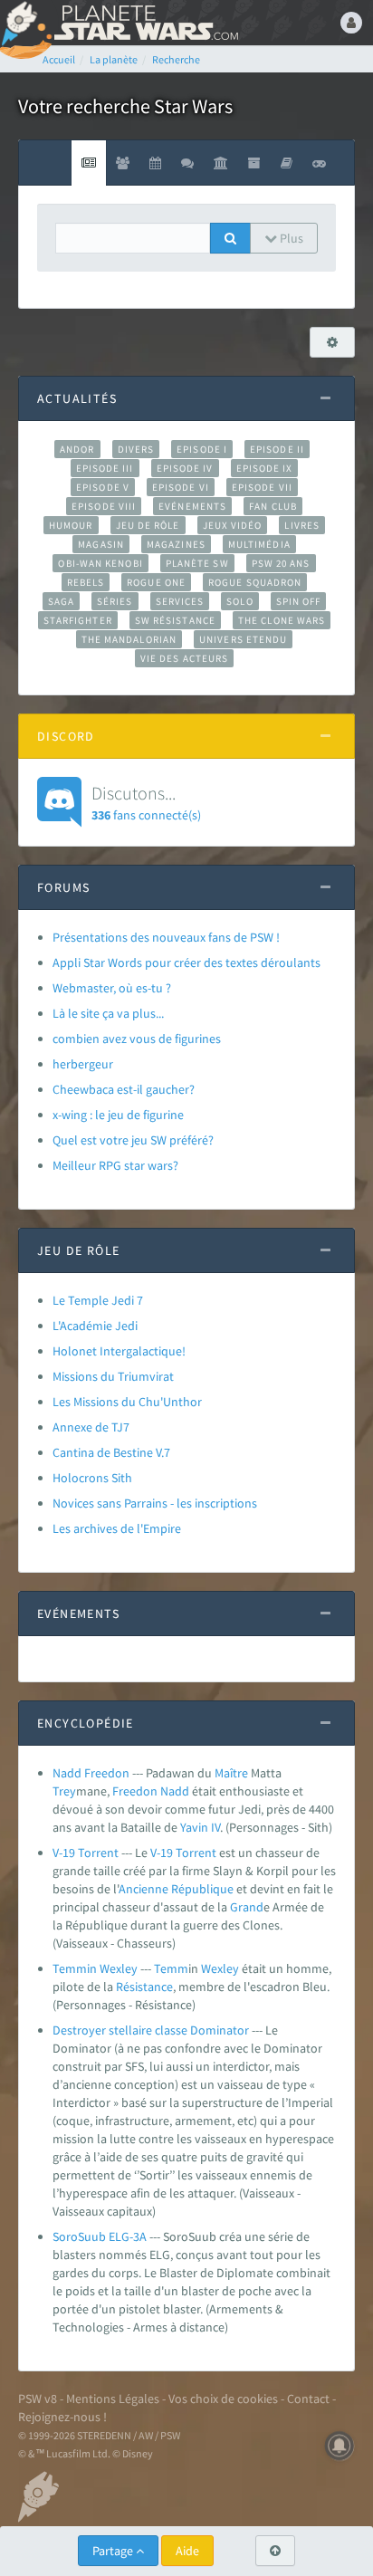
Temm (171, 1968)
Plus (290, 238)
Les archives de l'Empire (117, 1528)
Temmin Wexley (95, 1968)
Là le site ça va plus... (108, 1013)
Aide (187, 2551)
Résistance (144, 1987)
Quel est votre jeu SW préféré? (133, 1140)
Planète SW (197, 563)
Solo (239, 601)
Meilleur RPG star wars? (115, 1165)
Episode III (105, 468)
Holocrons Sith (92, 1478)
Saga (61, 601)
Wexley (220, 1968)
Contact (308, 2399)
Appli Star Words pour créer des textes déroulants (186, 962)
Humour (71, 525)
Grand (247, 1907)
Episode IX (265, 468)
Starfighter (78, 620)
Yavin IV (200, 1827)
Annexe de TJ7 (91, 1427)
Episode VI (181, 487)
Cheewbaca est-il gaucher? (124, 1089)
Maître (231, 1773)
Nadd (175, 1791)
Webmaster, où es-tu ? (112, 988)
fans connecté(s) (146, 802)
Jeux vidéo (233, 525)
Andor (77, 449)
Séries (115, 601)
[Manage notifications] (340, 2446)
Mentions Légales (113, 2399)
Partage (114, 2551)
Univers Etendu (243, 639)
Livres (302, 525)
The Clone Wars (282, 620)
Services (180, 601)
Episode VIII (104, 506)
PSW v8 (38, 2399)
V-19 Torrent (86, 1853)
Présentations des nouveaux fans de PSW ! (166, 937)
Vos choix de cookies (223, 2399)
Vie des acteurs (184, 658)
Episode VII (262, 487)
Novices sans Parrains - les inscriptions (155, 1503)
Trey (64, 1791)
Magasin (101, 544)
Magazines (176, 544)
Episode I (202, 449)
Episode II (277, 449)
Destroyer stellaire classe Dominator (151, 2030)
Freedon (135, 1791)
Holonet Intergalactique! (119, 1351)
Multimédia (259, 544)
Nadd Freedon (91, 1773)
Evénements (192, 506)
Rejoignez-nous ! (62, 2417)
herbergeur (83, 1064)
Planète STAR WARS (145, 23)
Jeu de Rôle (148, 525)
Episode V (103, 487)
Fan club (273, 506)
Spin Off (299, 601)
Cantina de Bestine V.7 (111, 1452)
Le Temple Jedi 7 (98, 1300)
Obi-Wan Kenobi (100, 563)
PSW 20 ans (281, 563)
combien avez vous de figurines (137, 1039)
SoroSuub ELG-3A (100, 2236)
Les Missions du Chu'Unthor (127, 1402)
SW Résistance (175, 620)
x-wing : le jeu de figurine (118, 1115)
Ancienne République (176, 1889)
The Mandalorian (129, 639)
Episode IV (185, 468)
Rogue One (156, 582)
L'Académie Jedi (95, 1326)
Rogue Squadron (255, 582)
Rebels (86, 582)
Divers (136, 449)
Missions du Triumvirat (113, 1376)
